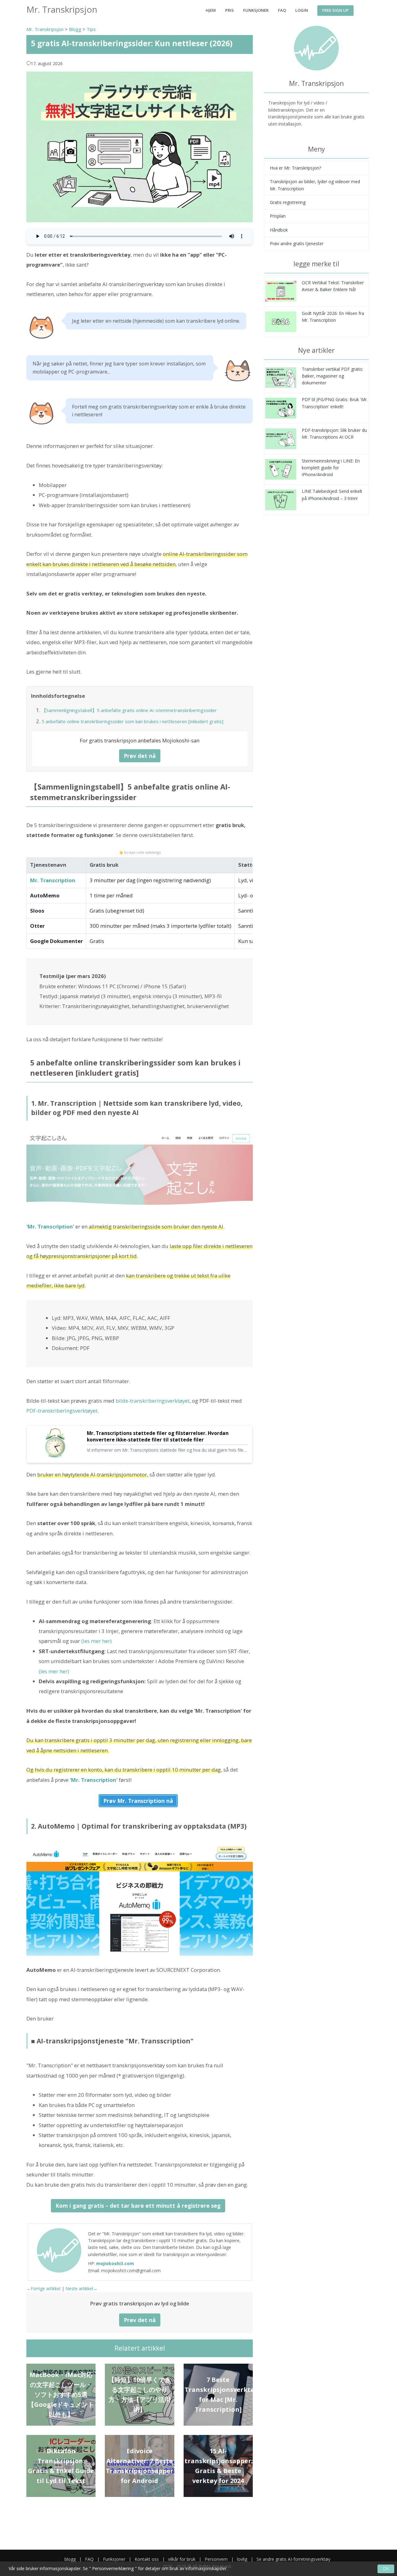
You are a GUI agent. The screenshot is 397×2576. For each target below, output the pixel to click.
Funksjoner (256, 10)
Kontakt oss (147, 2559)
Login (302, 10)
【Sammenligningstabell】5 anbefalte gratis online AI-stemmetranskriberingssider (129, 710)
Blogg (75, 29)
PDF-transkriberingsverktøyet (62, 1411)
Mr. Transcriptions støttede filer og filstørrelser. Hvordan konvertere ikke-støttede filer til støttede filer (158, 1437)
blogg (70, 2559)
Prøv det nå (140, 756)
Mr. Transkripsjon (45, 29)
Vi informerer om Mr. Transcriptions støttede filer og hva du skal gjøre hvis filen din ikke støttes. (166, 1450)
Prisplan (278, 216)
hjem (211, 10)
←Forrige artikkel (43, 2288)
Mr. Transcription (53, 880)
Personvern (216, 2559)
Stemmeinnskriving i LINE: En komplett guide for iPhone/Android (331, 468)
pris (230, 10)
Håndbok (279, 230)
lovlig (242, 2559)
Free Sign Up (335, 10)
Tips (91, 29)
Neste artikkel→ (81, 2288)
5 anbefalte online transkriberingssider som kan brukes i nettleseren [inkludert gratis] (132, 721)
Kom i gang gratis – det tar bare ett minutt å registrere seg (138, 2206)
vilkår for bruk (182, 2559)
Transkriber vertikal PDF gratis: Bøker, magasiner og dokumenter (332, 376)
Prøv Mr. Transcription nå (138, 1801)
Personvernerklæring (113, 2568)
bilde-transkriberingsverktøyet (153, 1401)
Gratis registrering (288, 202)
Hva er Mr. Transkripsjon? (295, 168)
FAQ (282, 10)
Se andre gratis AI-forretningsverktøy (293, 2559)
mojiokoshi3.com (115, 2263)
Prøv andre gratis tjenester (297, 243)
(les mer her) (96, 1641)
